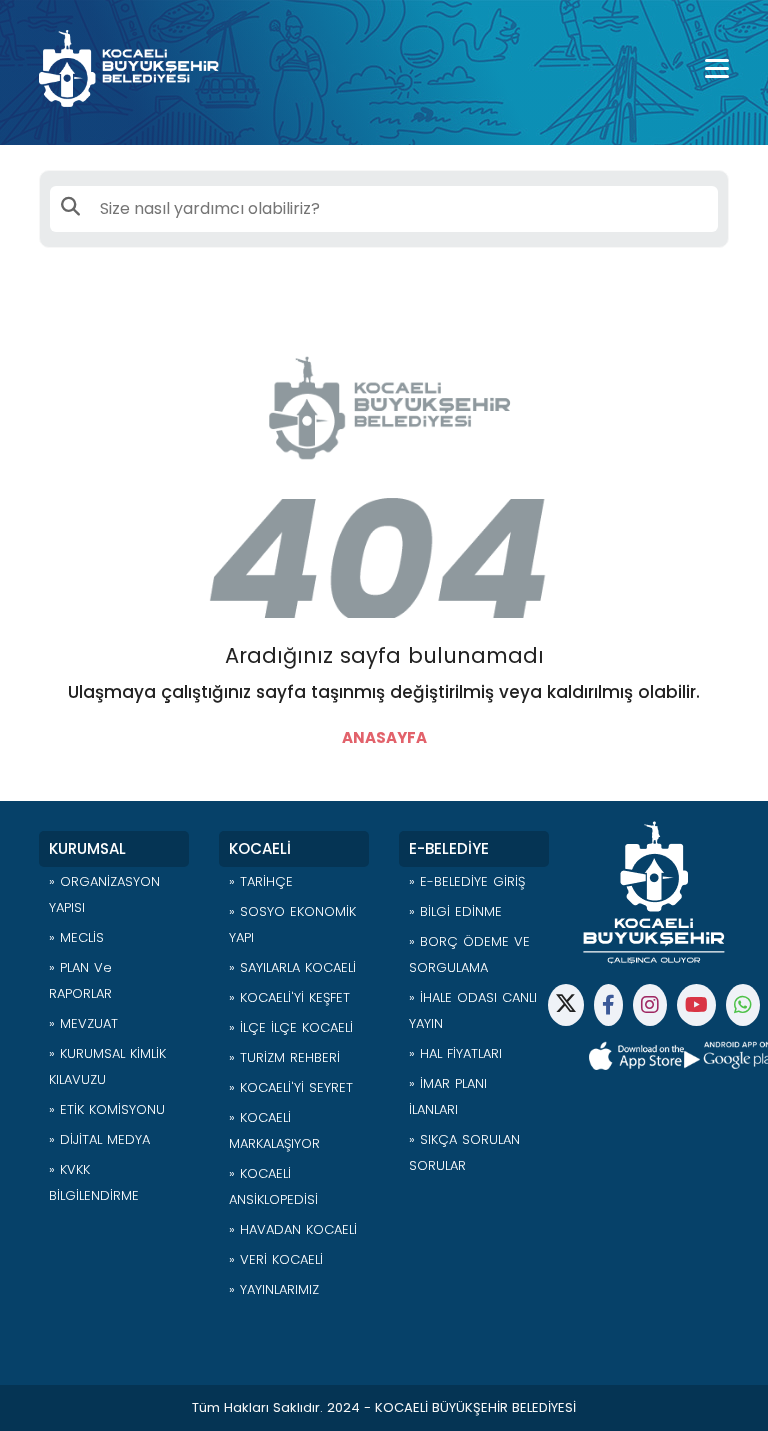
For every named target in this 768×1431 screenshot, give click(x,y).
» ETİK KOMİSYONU (107, 1109)
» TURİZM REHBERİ (284, 1057)
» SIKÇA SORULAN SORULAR (464, 1152)
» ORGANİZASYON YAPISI (104, 894)
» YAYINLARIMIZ (274, 1289)
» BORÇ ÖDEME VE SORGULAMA (469, 954)
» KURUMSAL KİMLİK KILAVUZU (107, 1066)
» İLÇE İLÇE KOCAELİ (291, 1027)
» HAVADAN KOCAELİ (293, 1229)
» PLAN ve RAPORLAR (80, 980)
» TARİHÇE (261, 881)
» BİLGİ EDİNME (455, 911)
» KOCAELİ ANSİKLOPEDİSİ (273, 1186)
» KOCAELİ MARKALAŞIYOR (274, 1130)
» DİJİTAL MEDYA (99, 1139)
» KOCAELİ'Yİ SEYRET (291, 1087)
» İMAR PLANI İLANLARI (448, 1096)
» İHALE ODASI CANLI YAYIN (473, 1010)
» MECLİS (76, 937)
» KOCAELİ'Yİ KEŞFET (289, 997)
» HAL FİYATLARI (455, 1053)
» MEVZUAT (83, 1023)
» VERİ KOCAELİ (276, 1259)
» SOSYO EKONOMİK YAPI (292, 924)
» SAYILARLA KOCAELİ (292, 967)
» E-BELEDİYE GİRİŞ (467, 881)
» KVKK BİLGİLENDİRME (94, 1182)
